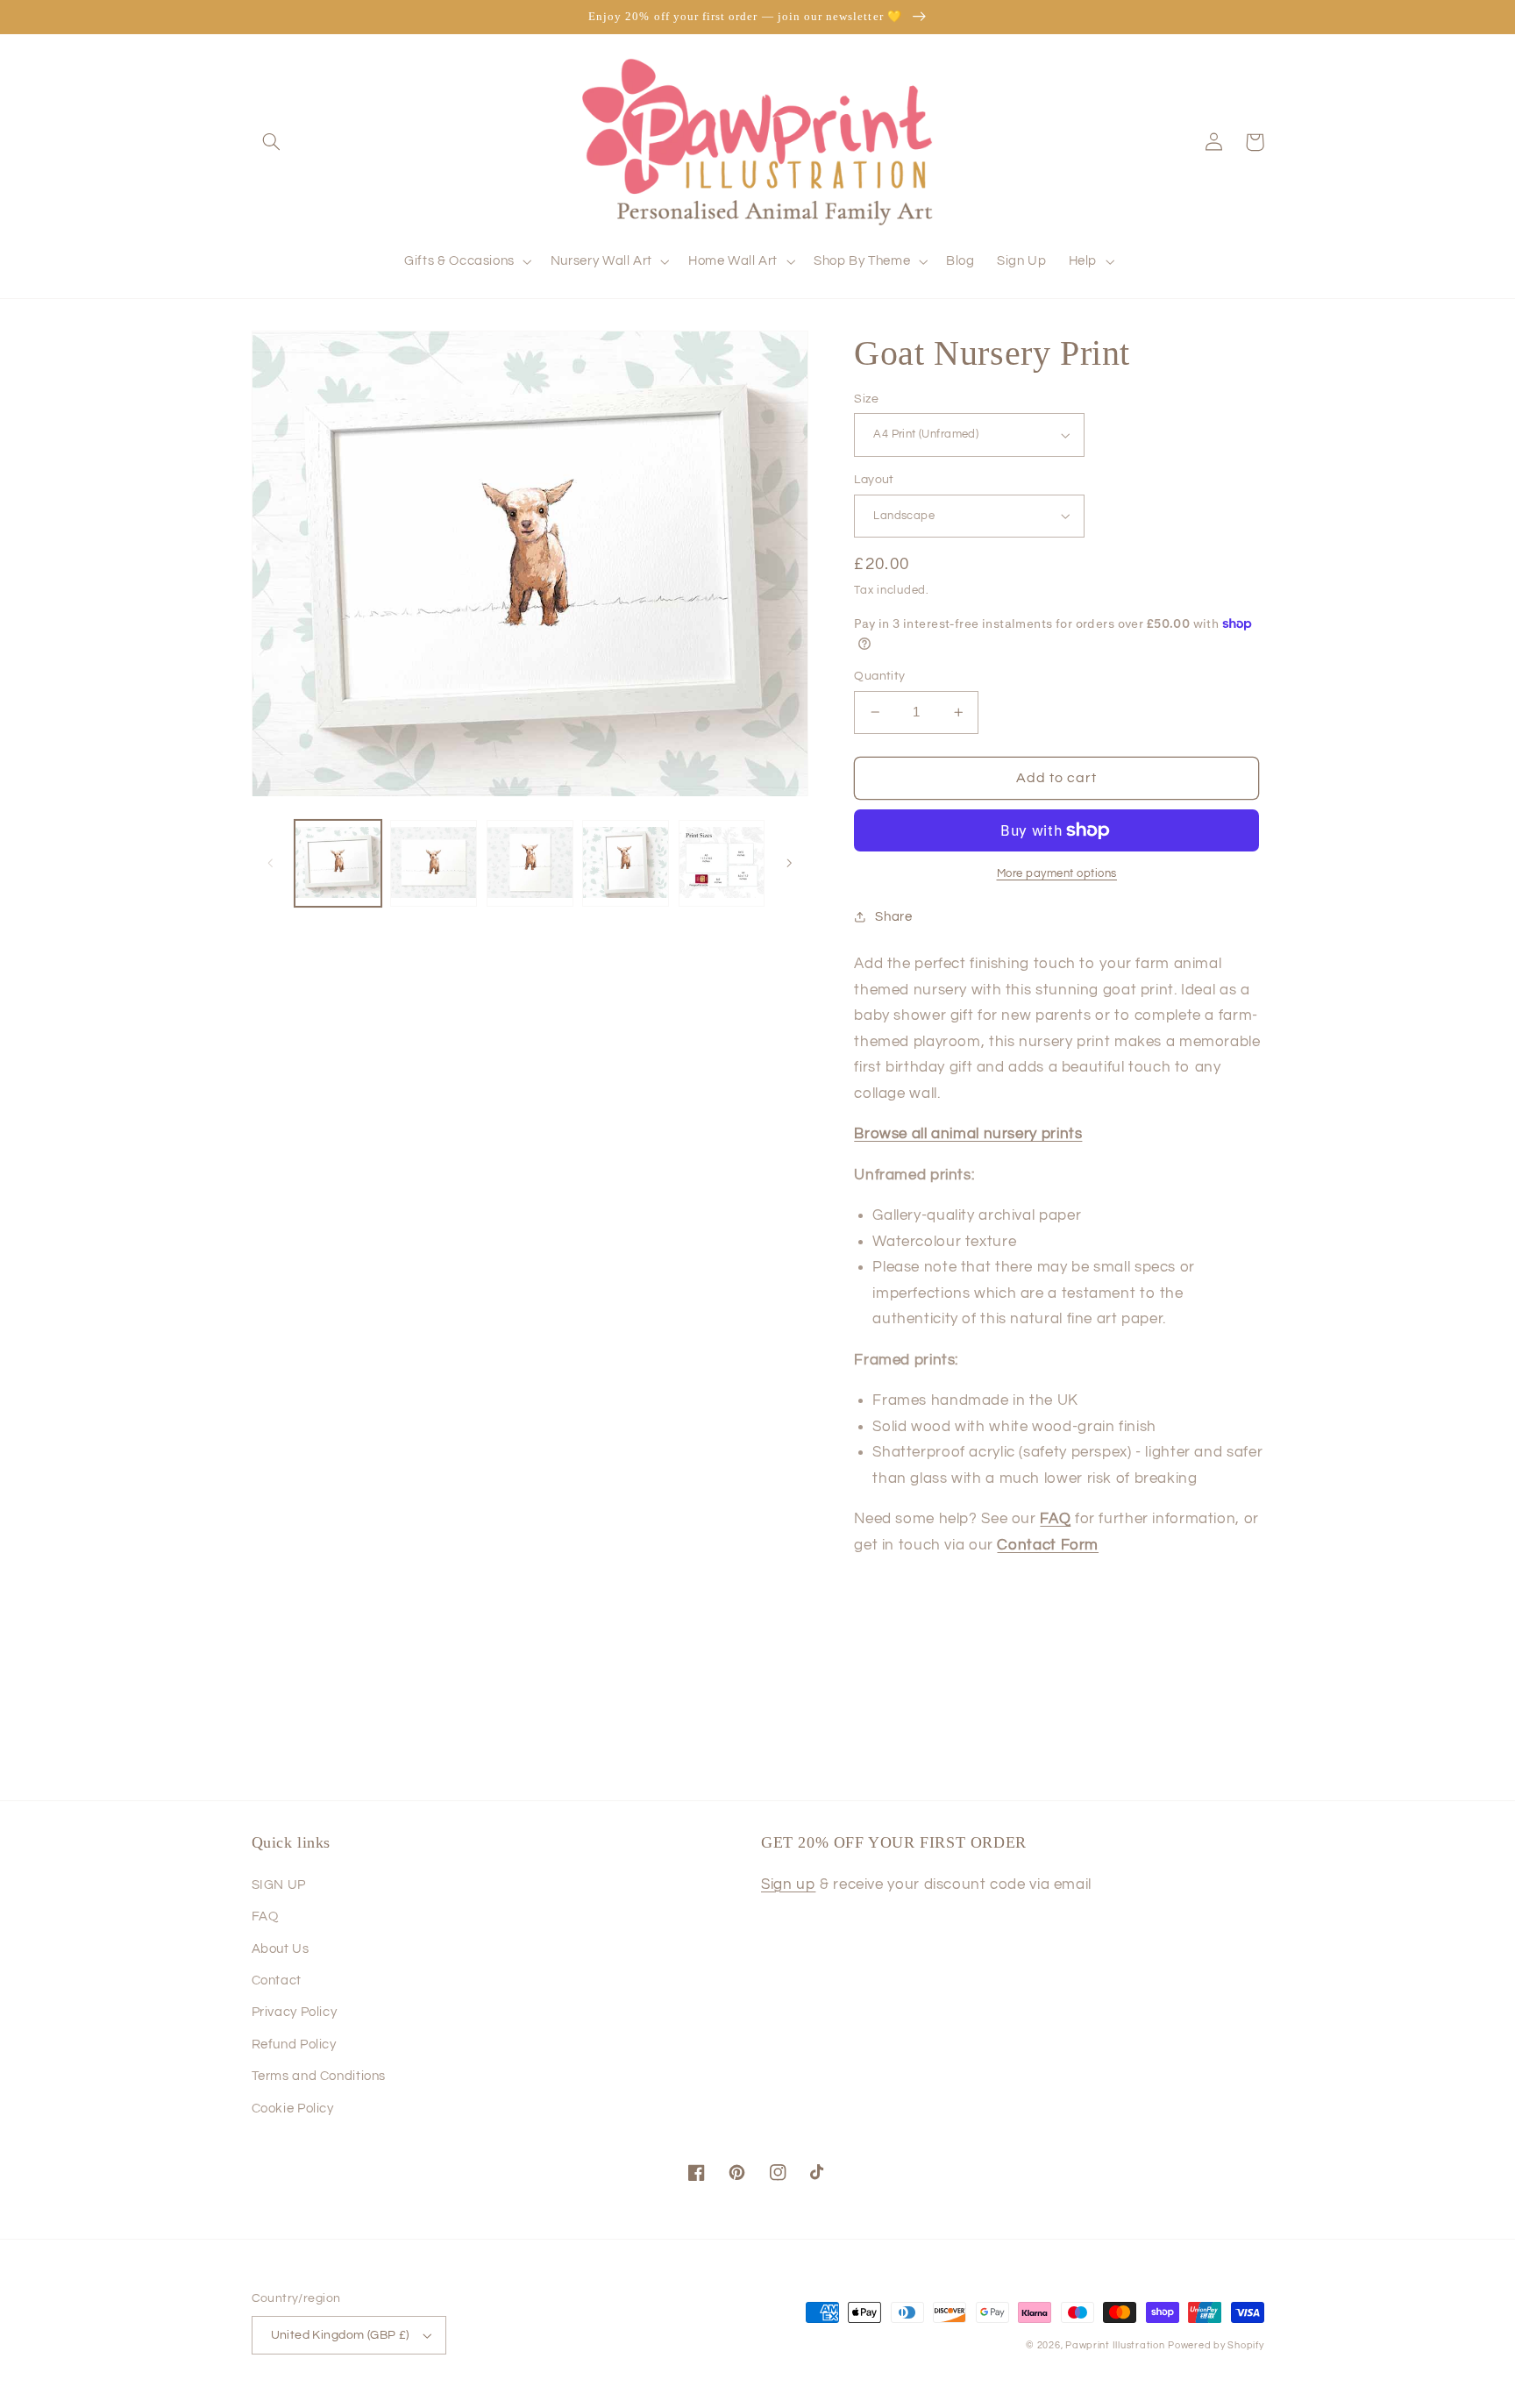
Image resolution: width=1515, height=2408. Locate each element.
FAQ (265, 1916)
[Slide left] (271, 864)
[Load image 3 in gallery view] (530, 863)
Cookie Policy (293, 2109)
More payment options (1057, 874)
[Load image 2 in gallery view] (434, 863)
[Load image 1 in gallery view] (338, 863)
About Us (281, 1949)
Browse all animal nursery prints (968, 1134)
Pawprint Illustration (1115, 2345)
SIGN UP (279, 1885)
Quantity (879, 676)
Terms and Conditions (319, 2076)
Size (866, 399)
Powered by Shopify (1216, 2345)
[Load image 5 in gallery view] (722, 863)
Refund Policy (294, 2045)
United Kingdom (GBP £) (340, 2335)
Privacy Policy (295, 2012)
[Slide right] (789, 864)
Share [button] (893, 917)
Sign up (788, 1884)
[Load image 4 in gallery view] (626, 863)
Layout (874, 480)
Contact (277, 1981)
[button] (272, 142)
